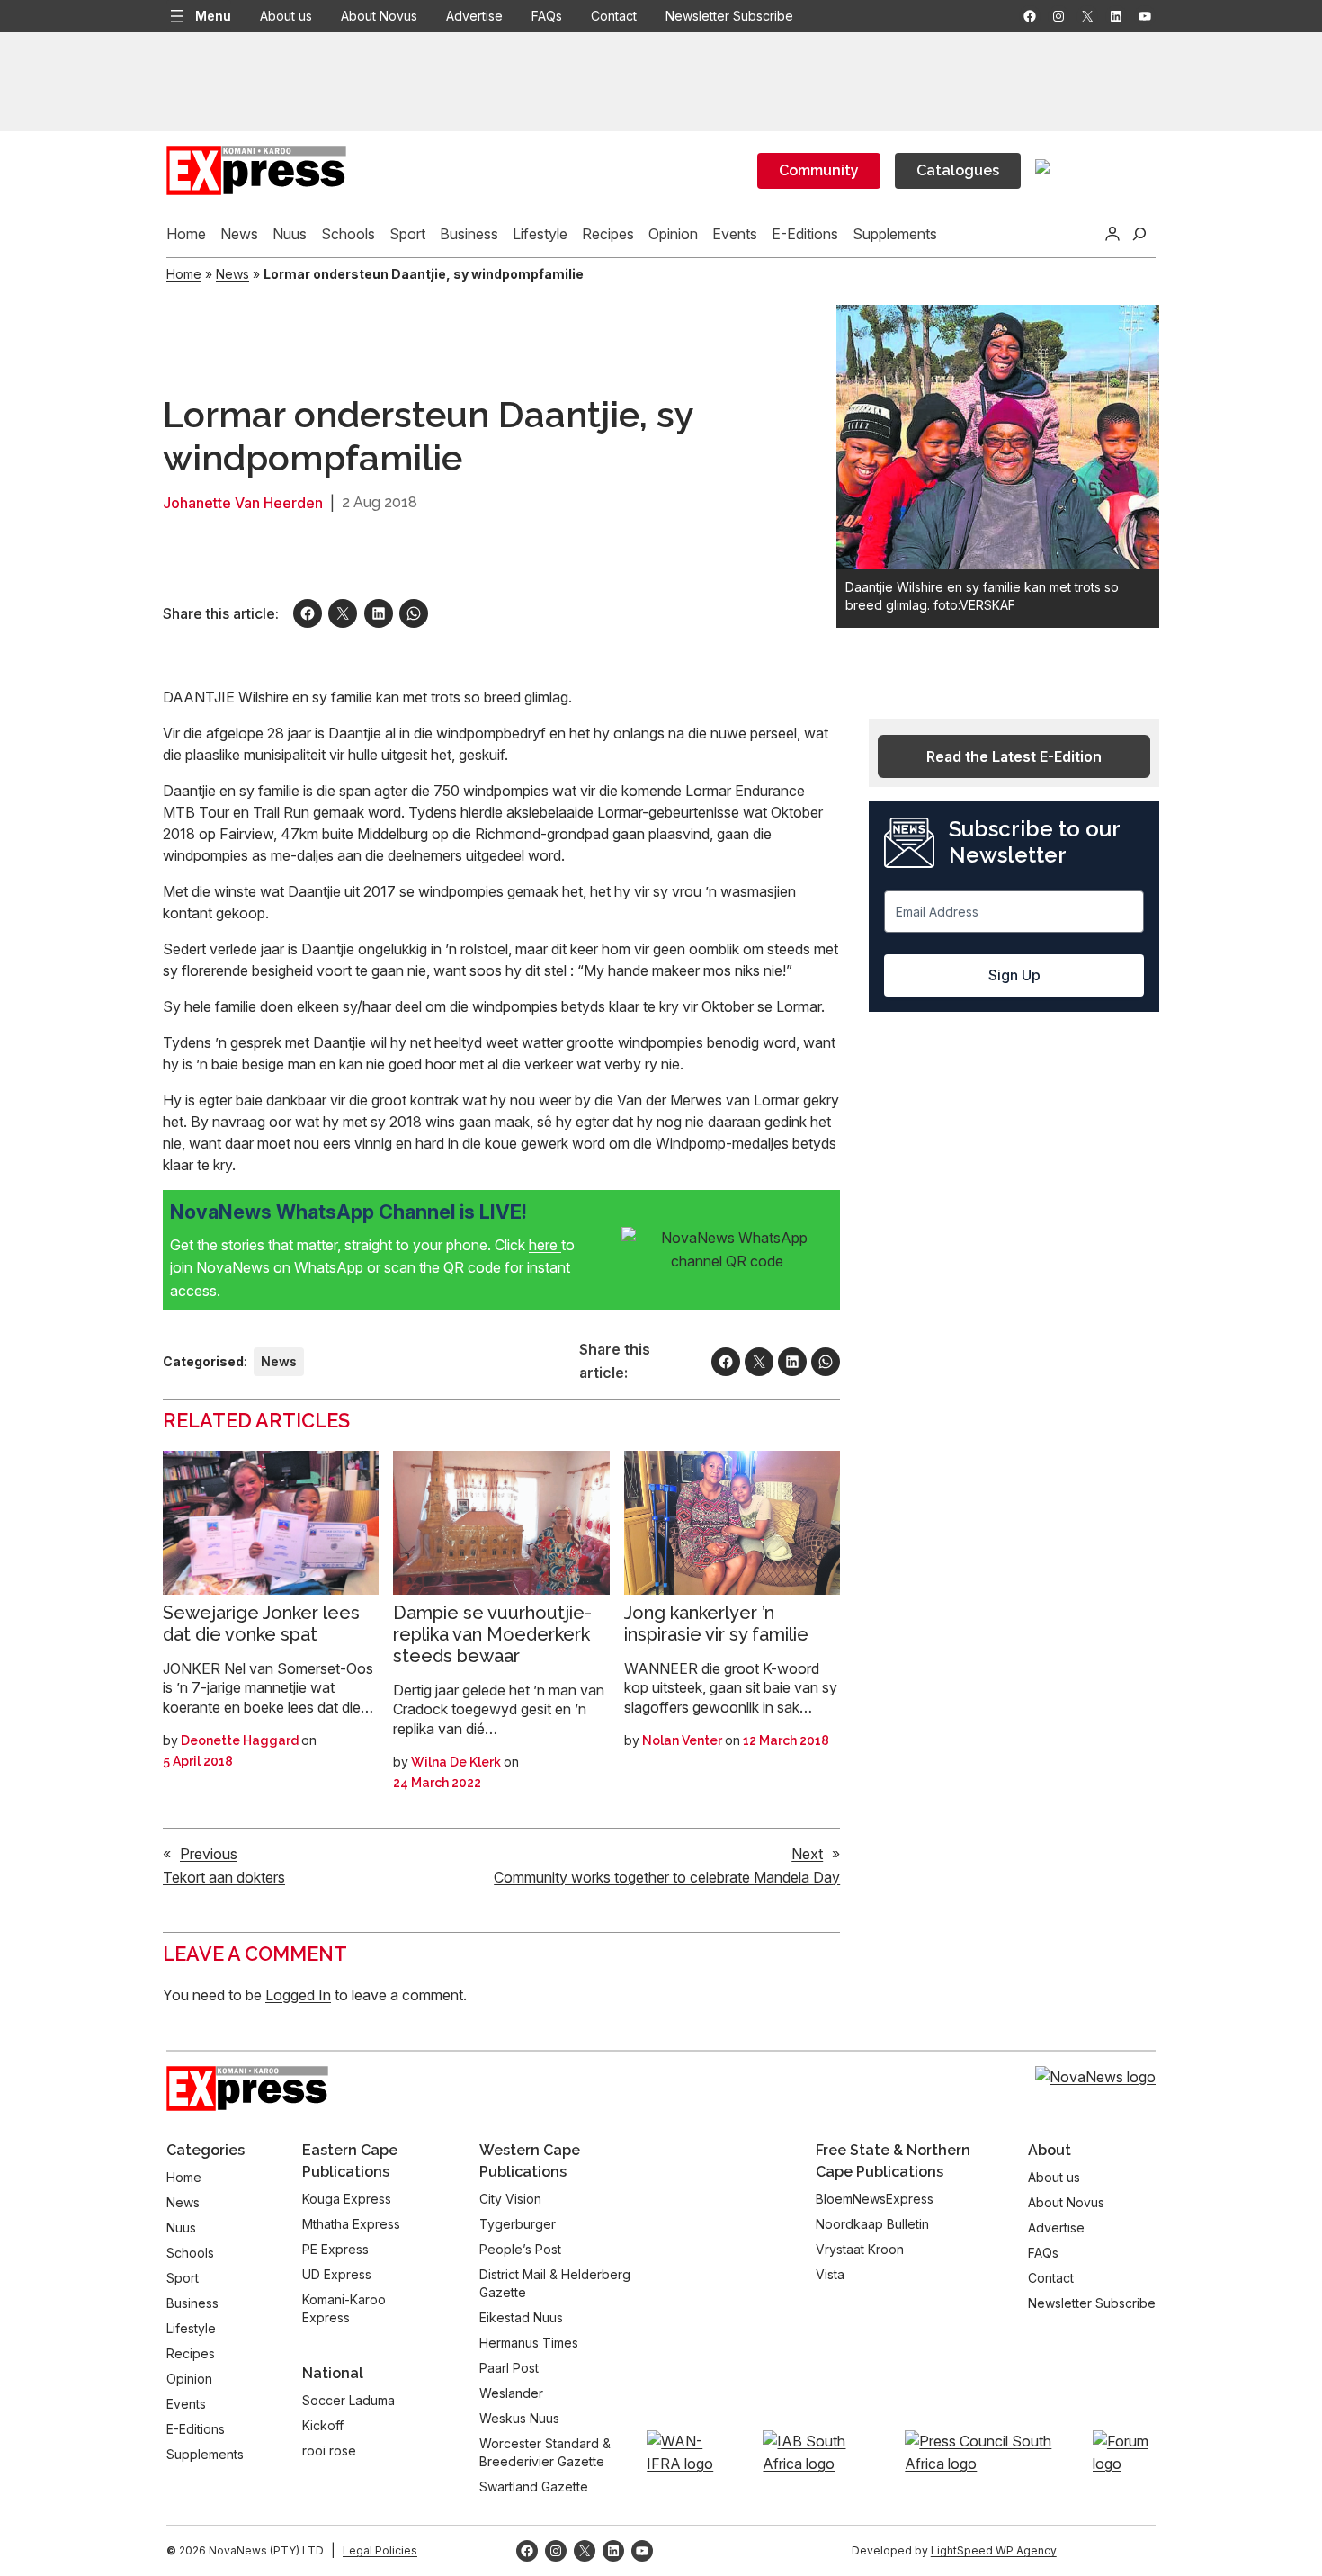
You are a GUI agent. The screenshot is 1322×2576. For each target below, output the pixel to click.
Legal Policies (380, 2550)
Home (184, 274)
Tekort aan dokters (224, 1877)
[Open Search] (1139, 234)
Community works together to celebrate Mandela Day (667, 1877)
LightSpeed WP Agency (994, 2550)
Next (807, 1854)
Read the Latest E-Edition (1014, 756)
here (545, 1245)
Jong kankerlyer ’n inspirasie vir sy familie (716, 1623)
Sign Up (1014, 975)
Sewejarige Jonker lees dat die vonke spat (261, 1623)
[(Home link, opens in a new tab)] (247, 2089)
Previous (209, 1854)
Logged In (298, 1995)
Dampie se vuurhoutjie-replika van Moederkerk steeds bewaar (492, 1634)
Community (819, 170)
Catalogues (958, 170)
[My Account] (1112, 234)
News (232, 274)
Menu (213, 16)
